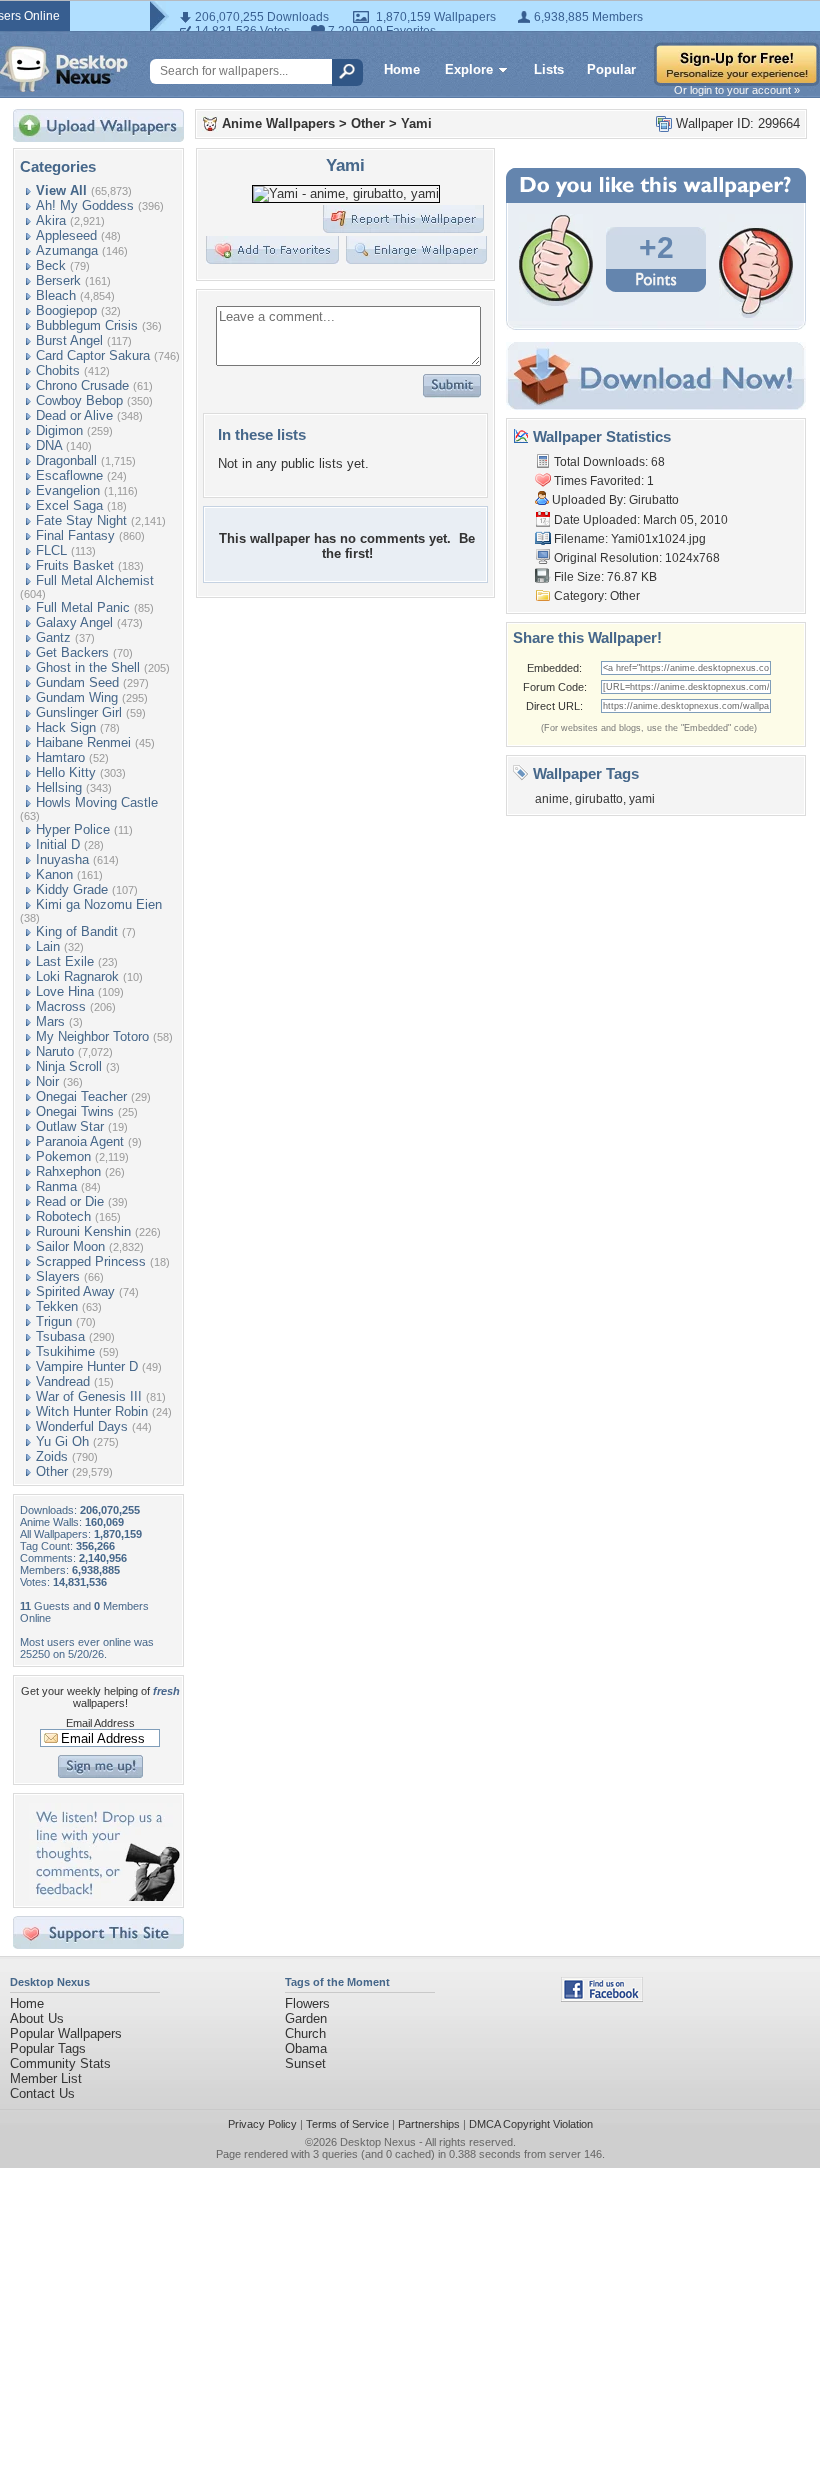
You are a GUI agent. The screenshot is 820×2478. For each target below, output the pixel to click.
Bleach (56, 295)
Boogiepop (66, 310)
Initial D (58, 844)
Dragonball (66, 460)
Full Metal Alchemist (95, 580)
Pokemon (63, 1156)
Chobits (58, 370)
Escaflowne (69, 475)
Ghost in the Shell (88, 667)
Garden (306, 2018)
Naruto (55, 1051)
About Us (37, 2018)
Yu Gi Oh (62, 1441)
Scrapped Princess (91, 1261)
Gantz (53, 637)
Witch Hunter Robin (92, 1411)
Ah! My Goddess (85, 205)
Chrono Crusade (82, 385)
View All (61, 190)
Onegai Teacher (81, 1096)
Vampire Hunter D (87, 1366)
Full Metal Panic (83, 607)
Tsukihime (65, 1351)
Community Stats (60, 2063)
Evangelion (68, 490)
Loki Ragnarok (77, 976)
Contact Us (42, 2093)
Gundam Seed (77, 682)
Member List (46, 2078)
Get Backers (72, 652)
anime (552, 799)
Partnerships (429, 2124)
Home (402, 69)
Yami (416, 123)
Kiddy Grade (72, 889)
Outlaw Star (70, 1126)
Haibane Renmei (83, 742)
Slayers (58, 1276)
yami (642, 799)
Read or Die (70, 1201)
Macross (61, 1006)
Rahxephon (68, 1171)
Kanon (54, 874)
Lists (549, 69)
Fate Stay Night (81, 520)
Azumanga (67, 250)
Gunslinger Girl (79, 712)
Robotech (63, 1216)
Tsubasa (60, 1336)
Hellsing (59, 787)
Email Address (100, 1723)
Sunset (305, 2063)
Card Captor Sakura (93, 355)
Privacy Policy (262, 2124)
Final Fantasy (75, 535)
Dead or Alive (74, 415)
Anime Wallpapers (278, 123)
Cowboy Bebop (79, 400)
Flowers (307, 2003)
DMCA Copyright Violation (531, 2124)
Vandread (63, 1381)
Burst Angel (69, 340)
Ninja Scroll (69, 1066)
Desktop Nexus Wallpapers (64, 69)
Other (52, 1471)
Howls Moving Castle (97, 802)
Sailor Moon (70, 1246)
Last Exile (65, 961)
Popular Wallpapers (66, 2033)
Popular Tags (48, 2048)
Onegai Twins (75, 1111)
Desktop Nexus (378, 2142)
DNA (49, 445)
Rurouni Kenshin (83, 1231)
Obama (306, 2048)
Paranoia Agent (80, 1141)
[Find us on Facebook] (602, 1997)
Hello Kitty (66, 772)
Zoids (52, 1456)
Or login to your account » (737, 90)
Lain (48, 946)
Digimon (59, 430)
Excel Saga (69, 505)
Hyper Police (73, 829)
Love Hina (65, 991)
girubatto (599, 799)
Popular (611, 69)
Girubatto (654, 500)
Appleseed (66, 235)
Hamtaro (60, 757)
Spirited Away (75, 1291)
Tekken (57, 1306)
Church (305, 2033)
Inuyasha (62, 859)
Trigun (54, 1321)
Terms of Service (347, 2124)
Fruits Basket (75, 565)
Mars (50, 1021)
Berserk (58, 280)
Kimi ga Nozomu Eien (99, 904)
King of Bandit (77, 931)
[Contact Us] (104, 1896)
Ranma (56, 1186)
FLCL (51, 550)
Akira (51, 220)
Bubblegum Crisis (87, 325)
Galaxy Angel (74, 622)
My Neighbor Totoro (92, 1036)
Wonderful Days (82, 1426)
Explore (469, 69)
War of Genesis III (89, 1396)
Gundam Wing (77, 697)
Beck (51, 265)
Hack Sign (66, 727)
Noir (47, 1081)
